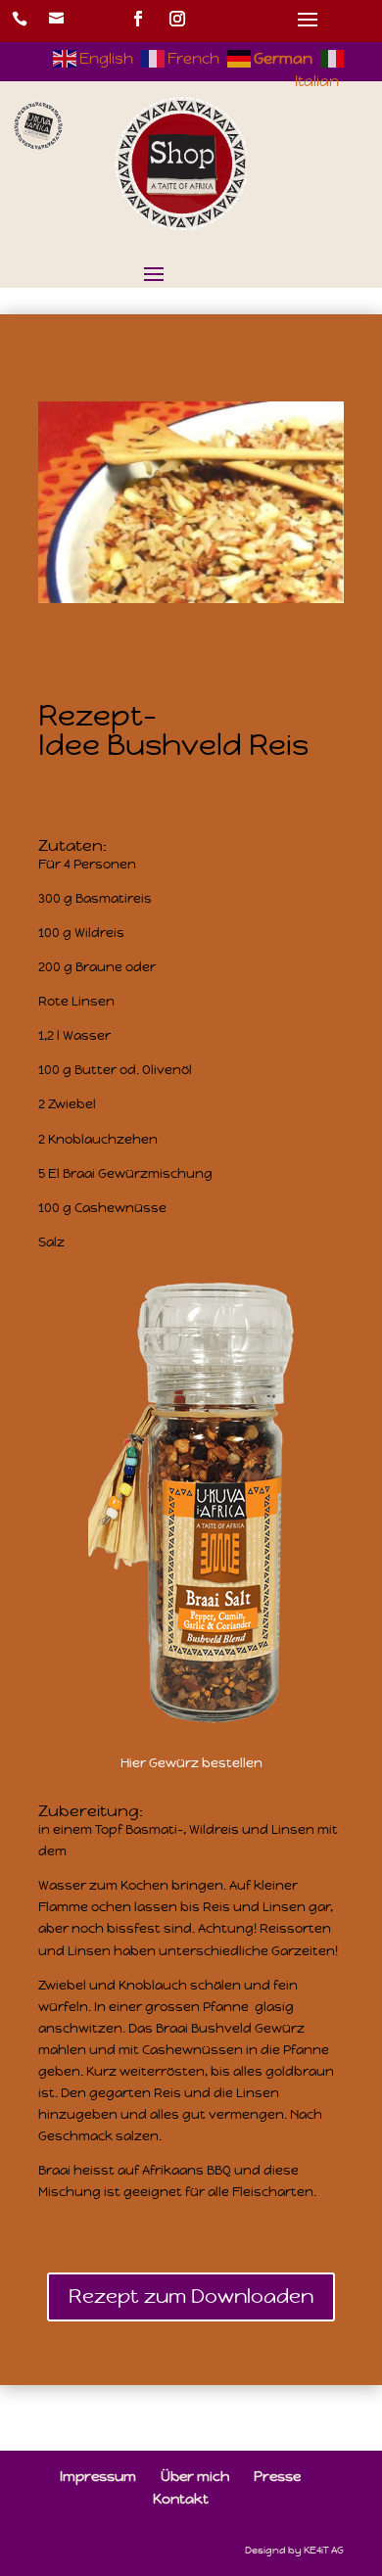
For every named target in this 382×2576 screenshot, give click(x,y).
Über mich (195, 2476)
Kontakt (181, 2499)
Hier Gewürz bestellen (191, 1763)
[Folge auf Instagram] (177, 19)
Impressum (98, 2476)
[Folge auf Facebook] (138, 19)
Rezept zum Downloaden (191, 2296)
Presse (277, 2476)
